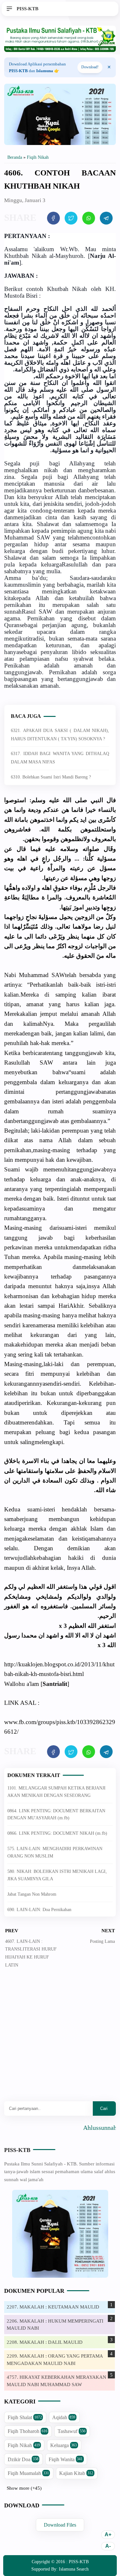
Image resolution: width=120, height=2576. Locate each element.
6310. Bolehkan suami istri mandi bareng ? (51, 777)
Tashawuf (72, 2431)
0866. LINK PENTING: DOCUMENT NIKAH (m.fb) (57, 1833)
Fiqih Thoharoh (28, 2431)
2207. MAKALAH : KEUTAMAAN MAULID (53, 2307)
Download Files (60, 2525)
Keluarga (64, 2445)
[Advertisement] (60, 2040)
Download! (90, 67)
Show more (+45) (24, 2488)
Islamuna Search (74, 2569)
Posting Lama (102, 1941)
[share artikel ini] (53, 218)
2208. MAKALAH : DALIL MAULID (45, 2342)
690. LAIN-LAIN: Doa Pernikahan (39, 1910)
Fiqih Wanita (66, 2459)
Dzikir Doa (23, 2459)
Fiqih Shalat (25, 2417)
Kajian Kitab (76, 2473)
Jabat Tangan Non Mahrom (32, 1894)
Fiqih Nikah (24, 2445)
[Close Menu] (109, 67)
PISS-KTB (17, 2150)
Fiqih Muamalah (28, 2473)
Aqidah (64, 2417)
